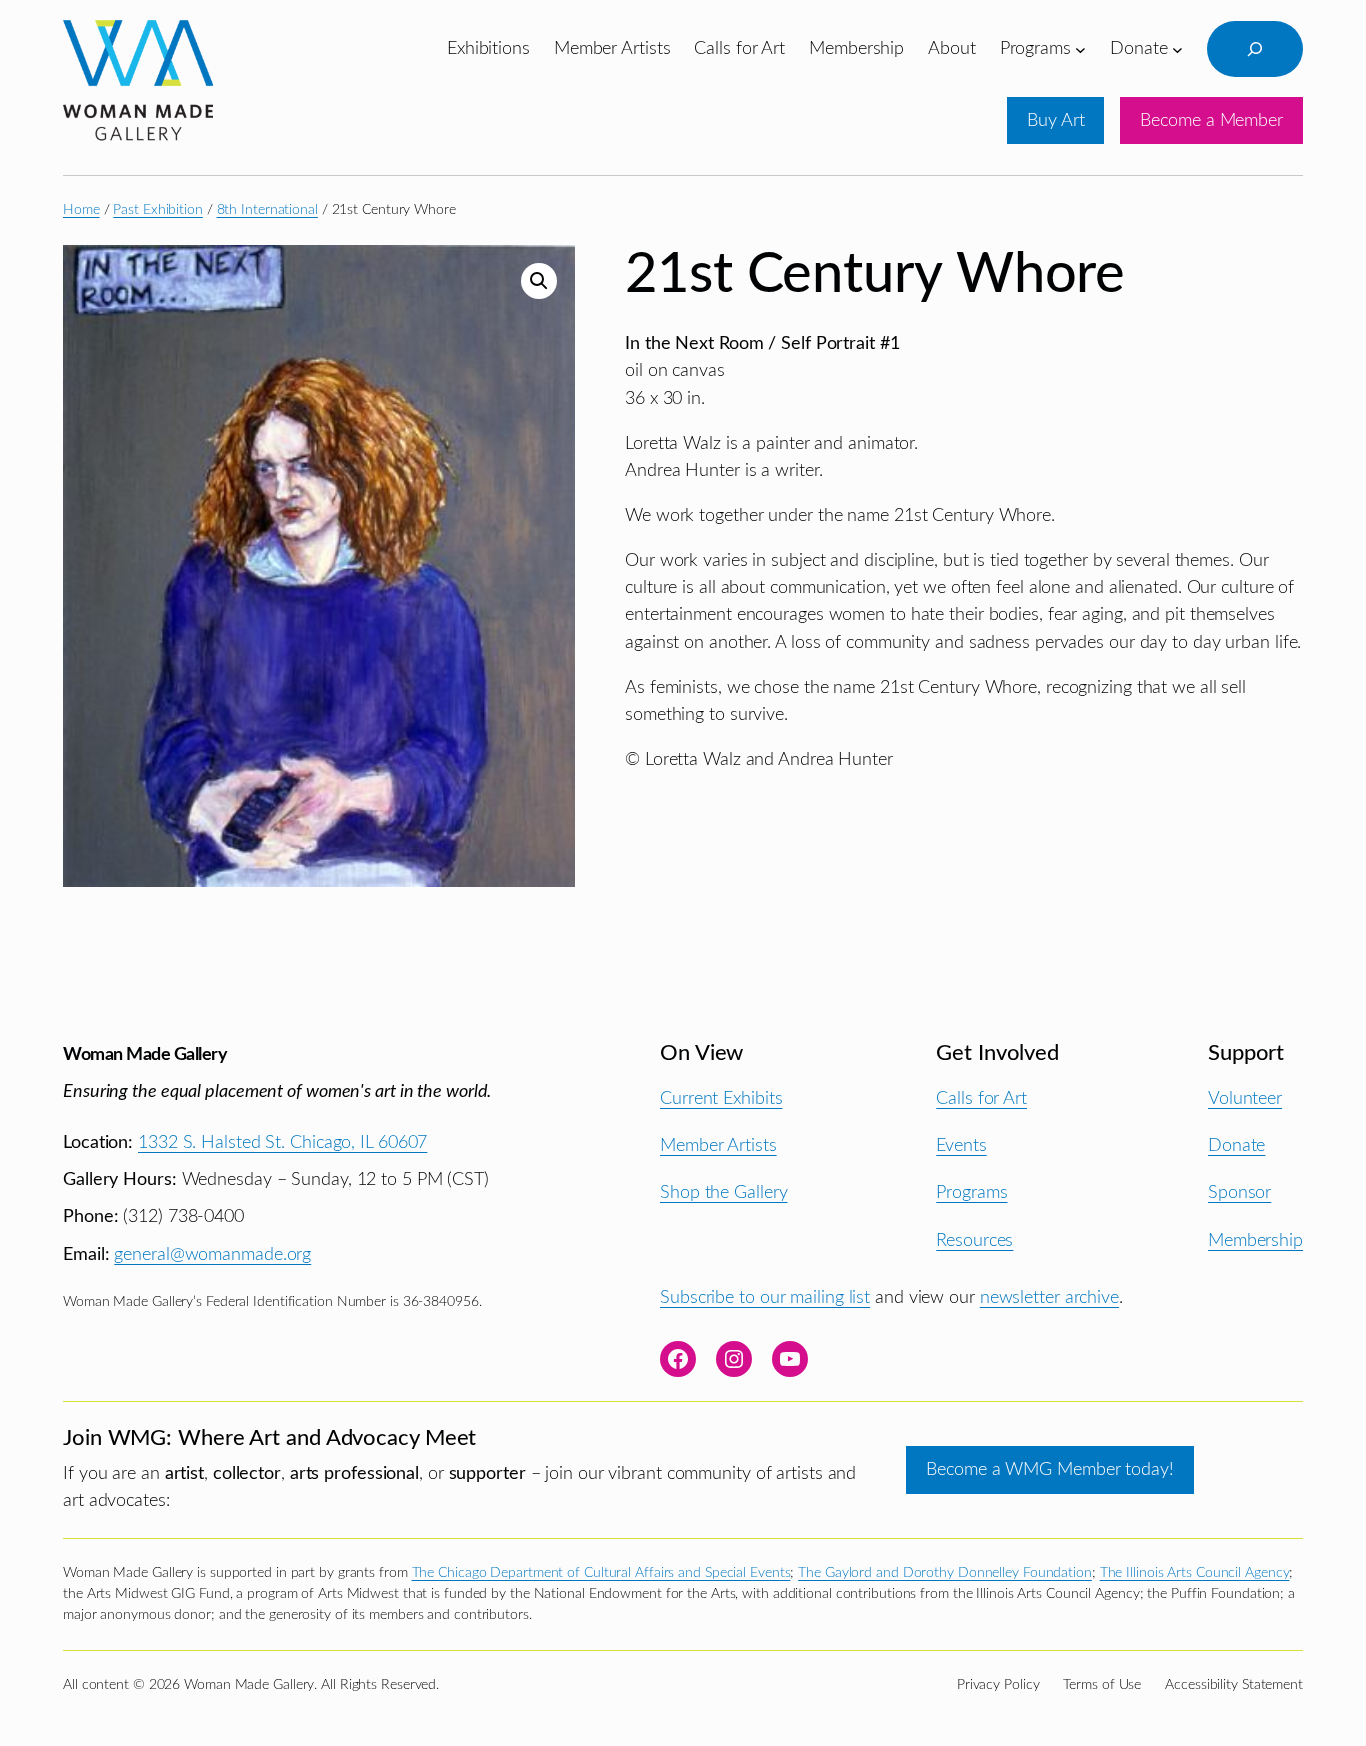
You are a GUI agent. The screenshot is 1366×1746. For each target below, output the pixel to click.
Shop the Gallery (723, 1192)
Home (81, 210)
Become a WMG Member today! (1049, 1469)
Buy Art (1055, 120)
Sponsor (1239, 1192)
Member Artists (718, 1145)
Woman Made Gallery (145, 1054)
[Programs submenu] (1080, 48)
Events (961, 1145)
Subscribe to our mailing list (765, 1297)
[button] (539, 281)
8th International (267, 210)
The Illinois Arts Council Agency (1195, 1573)
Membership (1255, 1240)
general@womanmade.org (212, 1254)
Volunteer (1245, 1098)
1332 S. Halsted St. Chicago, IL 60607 (282, 1142)
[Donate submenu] (1177, 48)
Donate (1236, 1145)
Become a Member (1211, 120)
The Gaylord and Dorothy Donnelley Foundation (945, 1573)
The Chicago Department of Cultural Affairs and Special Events (601, 1573)
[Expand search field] (1255, 49)
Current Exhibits (721, 1098)
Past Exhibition (158, 210)
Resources (974, 1240)
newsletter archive (1049, 1297)
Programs (971, 1192)
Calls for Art (981, 1098)
